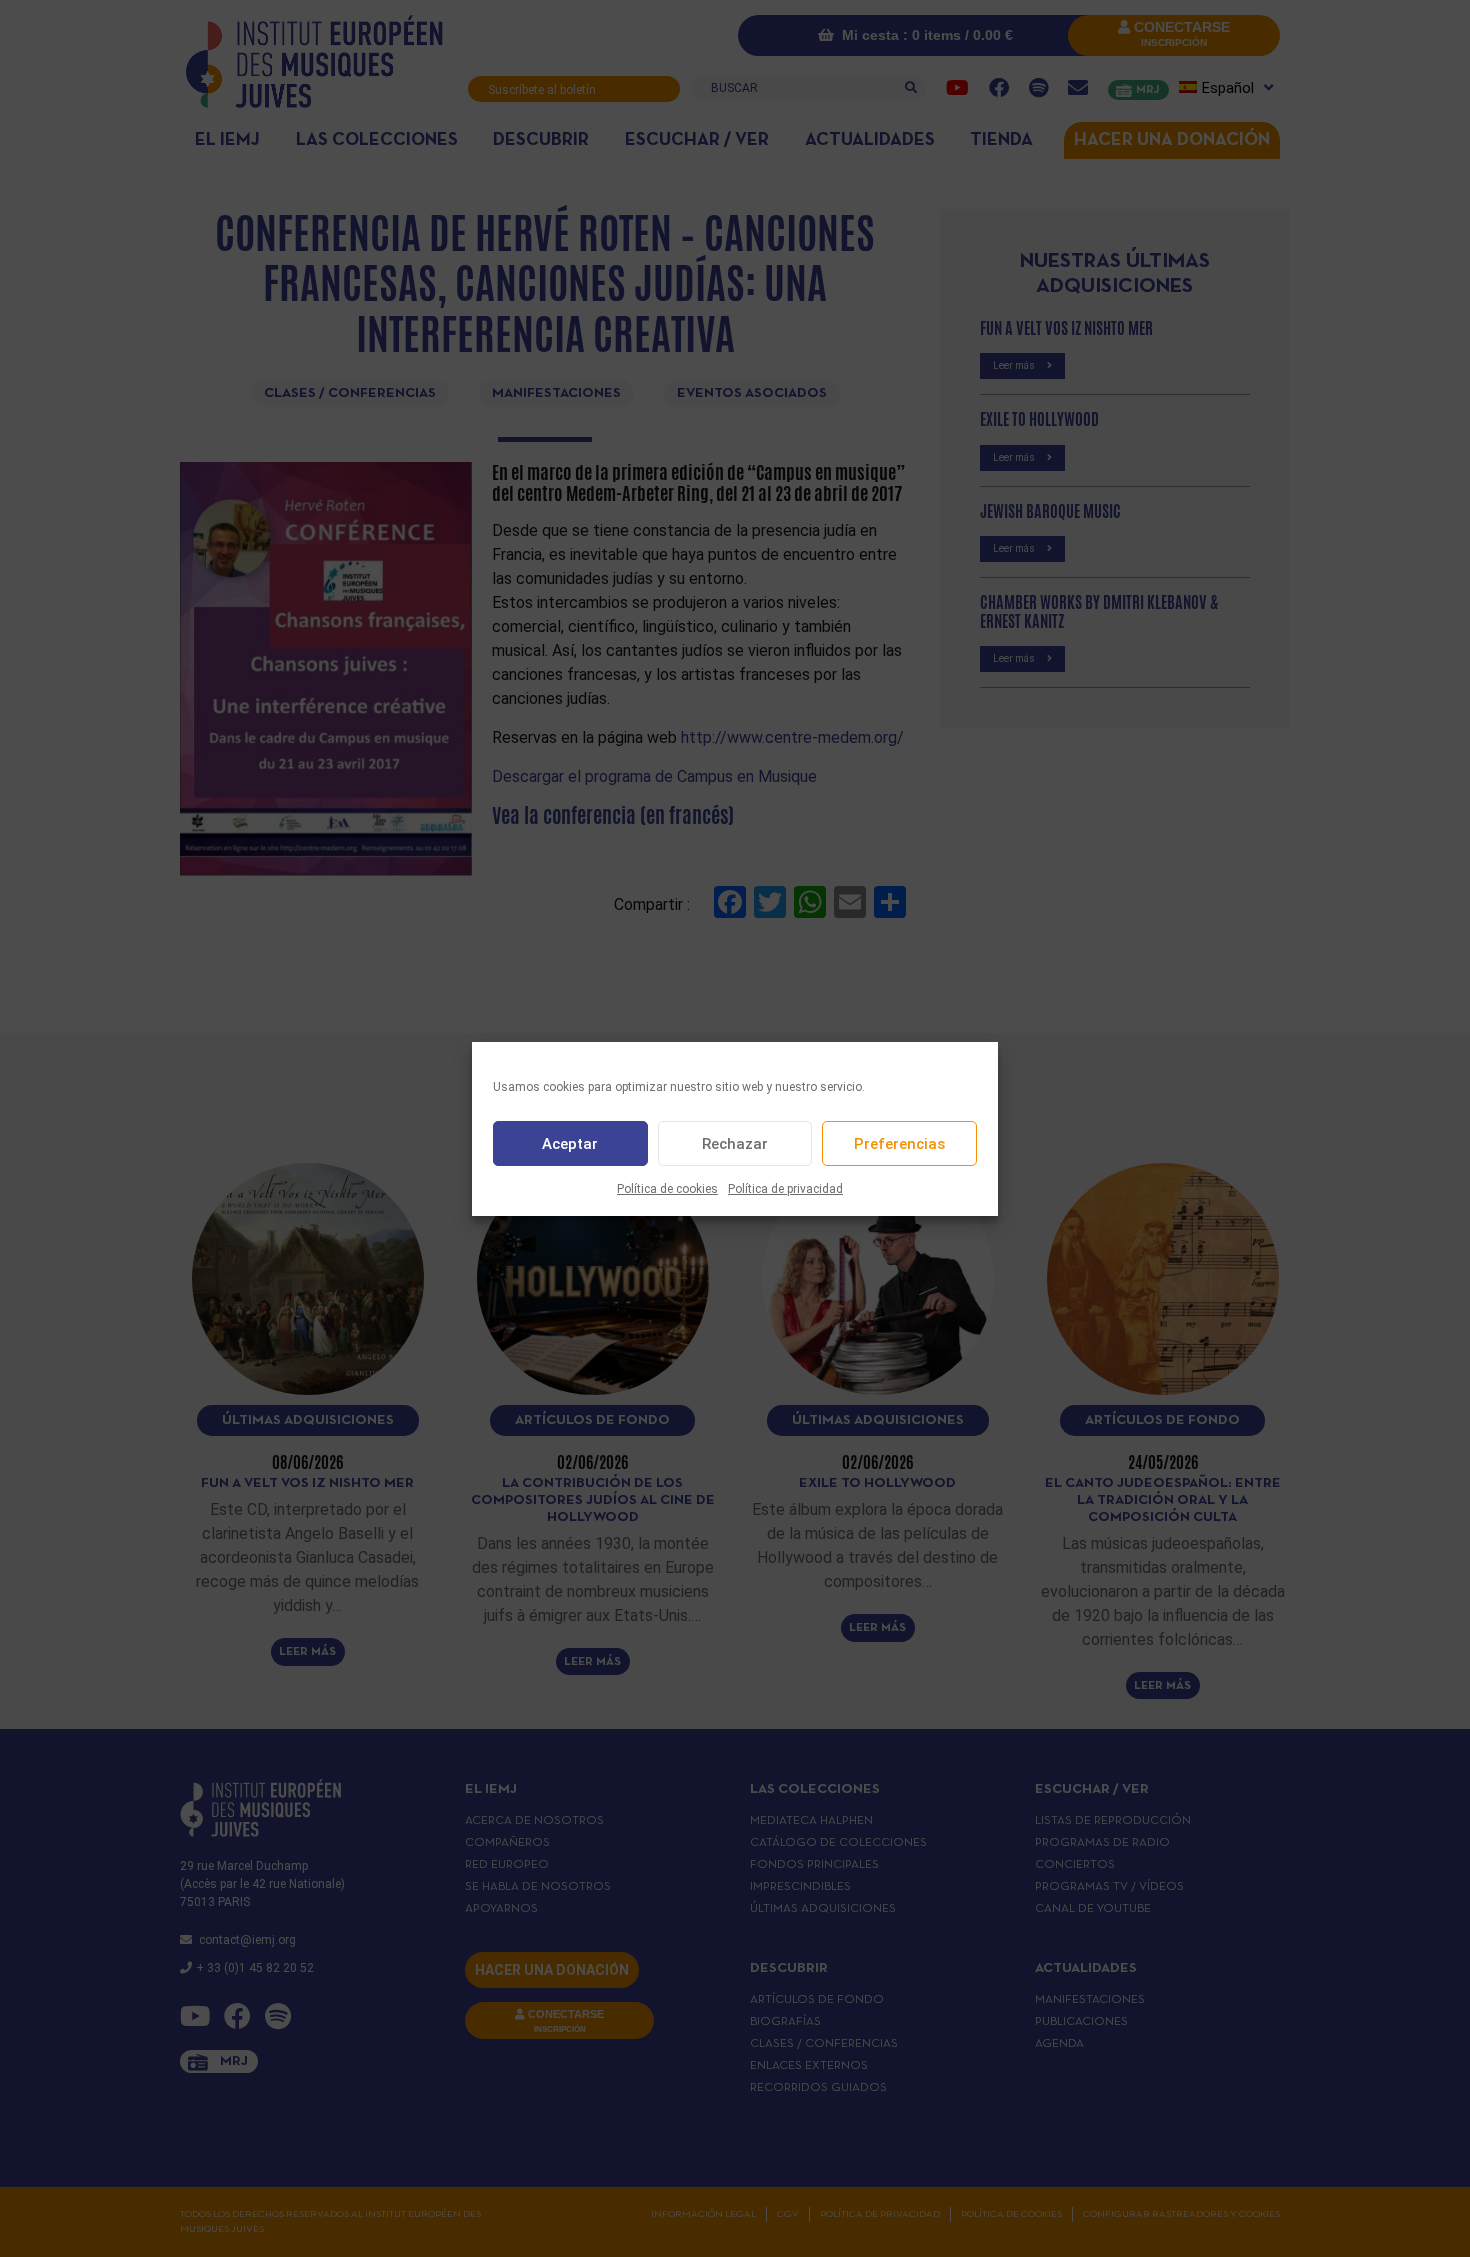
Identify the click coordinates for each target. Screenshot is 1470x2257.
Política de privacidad (785, 1189)
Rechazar (735, 1143)
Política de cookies (667, 1189)
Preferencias (899, 1143)
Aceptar (570, 1143)
